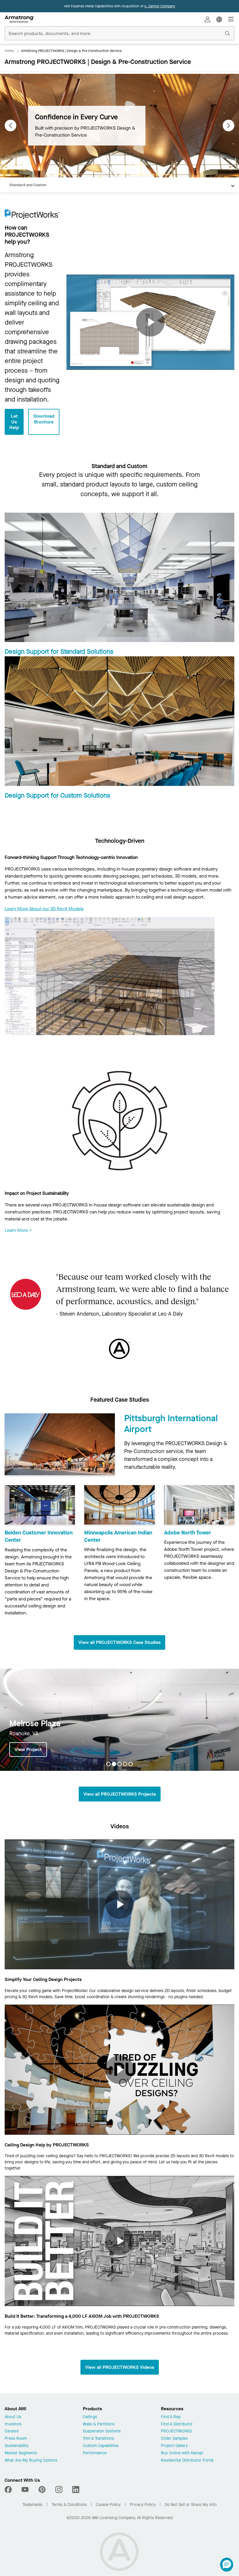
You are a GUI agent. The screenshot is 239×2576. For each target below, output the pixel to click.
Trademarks (32, 2505)
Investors (13, 2424)
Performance (95, 2453)
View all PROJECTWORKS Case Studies (119, 1642)
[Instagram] (59, 2490)
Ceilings (90, 2417)
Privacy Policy (143, 2505)
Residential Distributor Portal (187, 2461)
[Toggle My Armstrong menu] (208, 19)
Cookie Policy (108, 2505)
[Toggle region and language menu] (219, 19)
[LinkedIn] (76, 2490)
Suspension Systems (102, 2431)
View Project (28, 1749)
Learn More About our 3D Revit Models (44, 909)
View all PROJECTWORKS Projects (120, 1794)
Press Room (16, 2439)
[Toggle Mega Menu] (231, 19)
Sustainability (17, 2446)
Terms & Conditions (69, 2505)
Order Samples (174, 2439)
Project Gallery (174, 2446)
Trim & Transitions (98, 2439)
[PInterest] (42, 2490)
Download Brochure (44, 419)
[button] (227, 2565)
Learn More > (18, 1230)
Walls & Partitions (99, 2424)
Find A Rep (171, 2417)
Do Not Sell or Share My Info (191, 2505)
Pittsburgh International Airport (171, 1424)
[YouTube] (25, 2490)
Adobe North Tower (188, 1533)
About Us (13, 2417)
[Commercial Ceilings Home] (19, 19)
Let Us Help (14, 422)
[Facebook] (9, 2490)
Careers (12, 2431)
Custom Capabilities (101, 2446)
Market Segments (21, 2453)
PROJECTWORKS (176, 2431)
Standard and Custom (28, 185)
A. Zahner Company (160, 6)
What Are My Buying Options (31, 2461)
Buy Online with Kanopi (182, 2453)
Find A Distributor (177, 2424)
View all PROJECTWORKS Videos (120, 2367)
